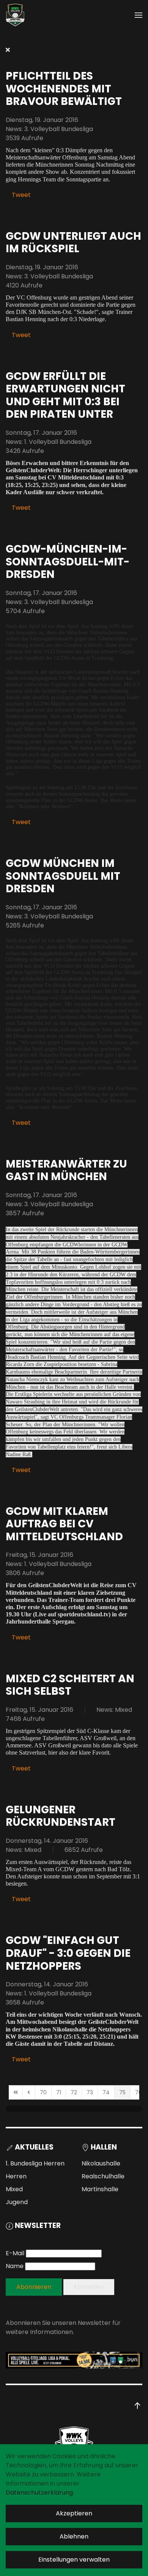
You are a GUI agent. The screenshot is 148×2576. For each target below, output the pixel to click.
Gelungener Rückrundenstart (61, 1816)
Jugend (17, 2202)
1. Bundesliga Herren (35, 2163)
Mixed (14, 2189)
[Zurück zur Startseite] (15, 15)
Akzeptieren (74, 2513)
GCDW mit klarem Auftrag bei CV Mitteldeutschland (64, 1524)
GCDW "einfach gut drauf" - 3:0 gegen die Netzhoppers (68, 1953)
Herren (16, 2176)
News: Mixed (114, 1710)
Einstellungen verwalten (74, 2560)
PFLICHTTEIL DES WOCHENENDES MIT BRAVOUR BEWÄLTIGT (64, 89)
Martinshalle (100, 2189)
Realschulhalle (103, 2176)
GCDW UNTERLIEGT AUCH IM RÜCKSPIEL (73, 243)
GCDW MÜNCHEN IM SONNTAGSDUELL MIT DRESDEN (63, 876)
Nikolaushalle (101, 2163)
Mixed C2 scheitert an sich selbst (70, 1685)
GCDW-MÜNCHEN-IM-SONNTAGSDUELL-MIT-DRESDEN (68, 562)
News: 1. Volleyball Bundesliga (49, 442)
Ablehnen (74, 2536)
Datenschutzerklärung (39, 2492)
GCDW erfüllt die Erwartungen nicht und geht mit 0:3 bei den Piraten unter (65, 395)
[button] (139, 15)
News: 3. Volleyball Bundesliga (49, 129)
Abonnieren (34, 2287)
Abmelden (89, 2287)
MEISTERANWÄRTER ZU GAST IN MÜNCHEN (66, 1170)
